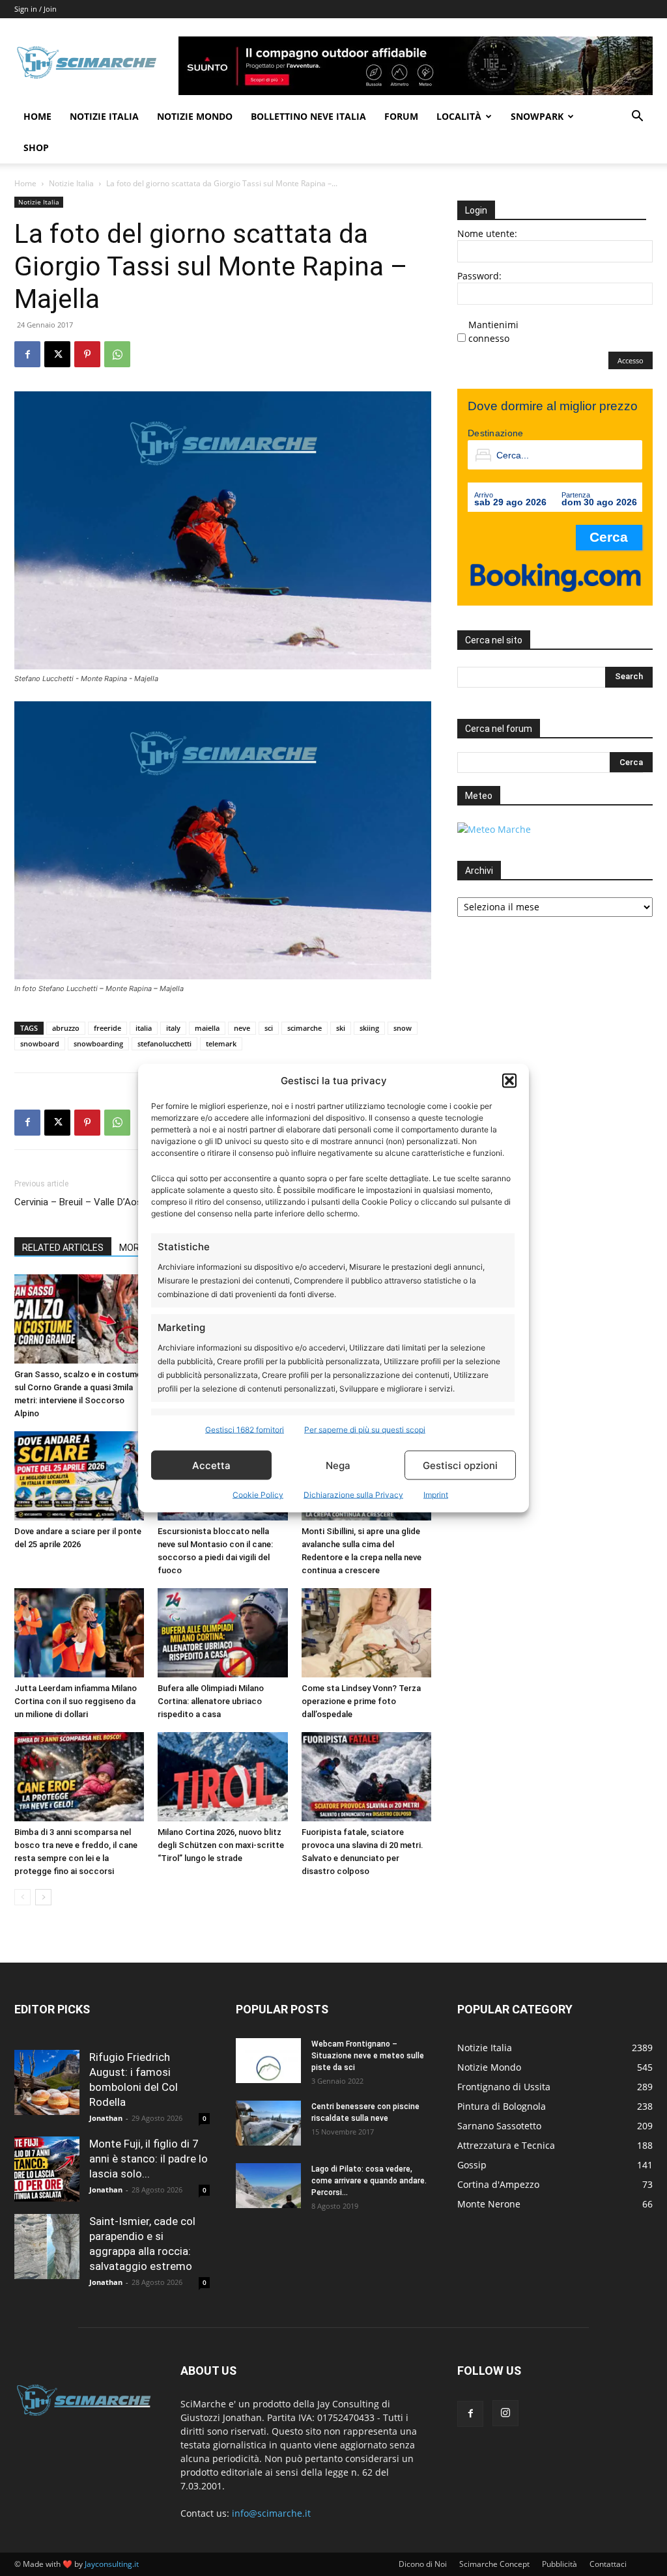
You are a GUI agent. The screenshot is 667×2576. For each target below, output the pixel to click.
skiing (369, 1028)
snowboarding (98, 1043)
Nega (338, 1465)
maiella (207, 1028)
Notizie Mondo (195, 116)
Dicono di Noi (423, 2564)
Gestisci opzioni (460, 1465)
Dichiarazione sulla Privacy (353, 1495)
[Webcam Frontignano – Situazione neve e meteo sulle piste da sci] (268, 2061)
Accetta (211, 1465)
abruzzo (66, 1028)
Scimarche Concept (494, 2564)
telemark (221, 1043)
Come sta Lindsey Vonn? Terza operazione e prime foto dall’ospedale (361, 1701)
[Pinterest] (87, 354)
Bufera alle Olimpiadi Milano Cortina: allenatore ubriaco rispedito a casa (211, 1701)
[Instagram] (505, 2413)
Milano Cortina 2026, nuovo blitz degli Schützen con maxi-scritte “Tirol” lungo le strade (221, 1845)
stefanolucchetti (164, 1043)
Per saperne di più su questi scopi (365, 1430)
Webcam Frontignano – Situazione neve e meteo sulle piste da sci (368, 2056)
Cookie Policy (258, 1495)
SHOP (36, 147)
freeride (107, 1028)
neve (242, 1028)
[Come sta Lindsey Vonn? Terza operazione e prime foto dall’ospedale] (366, 1633)
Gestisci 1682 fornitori (245, 1430)
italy (173, 1028)
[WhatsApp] (117, 354)
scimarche (305, 1028)
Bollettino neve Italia (308, 116)
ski (341, 1028)
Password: (479, 276)
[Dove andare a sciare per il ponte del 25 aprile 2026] (79, 1476)
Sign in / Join (35, 9)
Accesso (631, 360)
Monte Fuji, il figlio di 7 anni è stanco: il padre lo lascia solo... (149, 2159)
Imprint (436, 1495)
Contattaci (608, 2564)
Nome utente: (487, 233)
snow (403, 1028)
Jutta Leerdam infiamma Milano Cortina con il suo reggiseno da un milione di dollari (76, 1701)
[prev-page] (22, 1897)
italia (144, 1028)
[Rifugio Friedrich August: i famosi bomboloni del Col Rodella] (47, 2082)
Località (459, 116)
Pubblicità (560, 2564)
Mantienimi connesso (493, 331)
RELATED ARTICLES (63, 1248)
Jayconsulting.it (112, 2564)
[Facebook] (27, 354)
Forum (401, 116)
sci (269, 1028)
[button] (509, 1080)
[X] (57, 354)
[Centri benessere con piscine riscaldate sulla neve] (268, 2123)
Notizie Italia (104, 116)
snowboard (40, 1043)
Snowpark (537, 116)
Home (37, 116)
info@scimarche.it (271, 2513)
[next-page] (43, 1897)
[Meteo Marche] (494, 829)
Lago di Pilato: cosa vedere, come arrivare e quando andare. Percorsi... (369, 2181)
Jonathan (106, 2118)
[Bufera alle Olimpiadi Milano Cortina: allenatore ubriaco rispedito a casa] (222, 1633)
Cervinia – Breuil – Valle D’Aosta (83, 1202)
